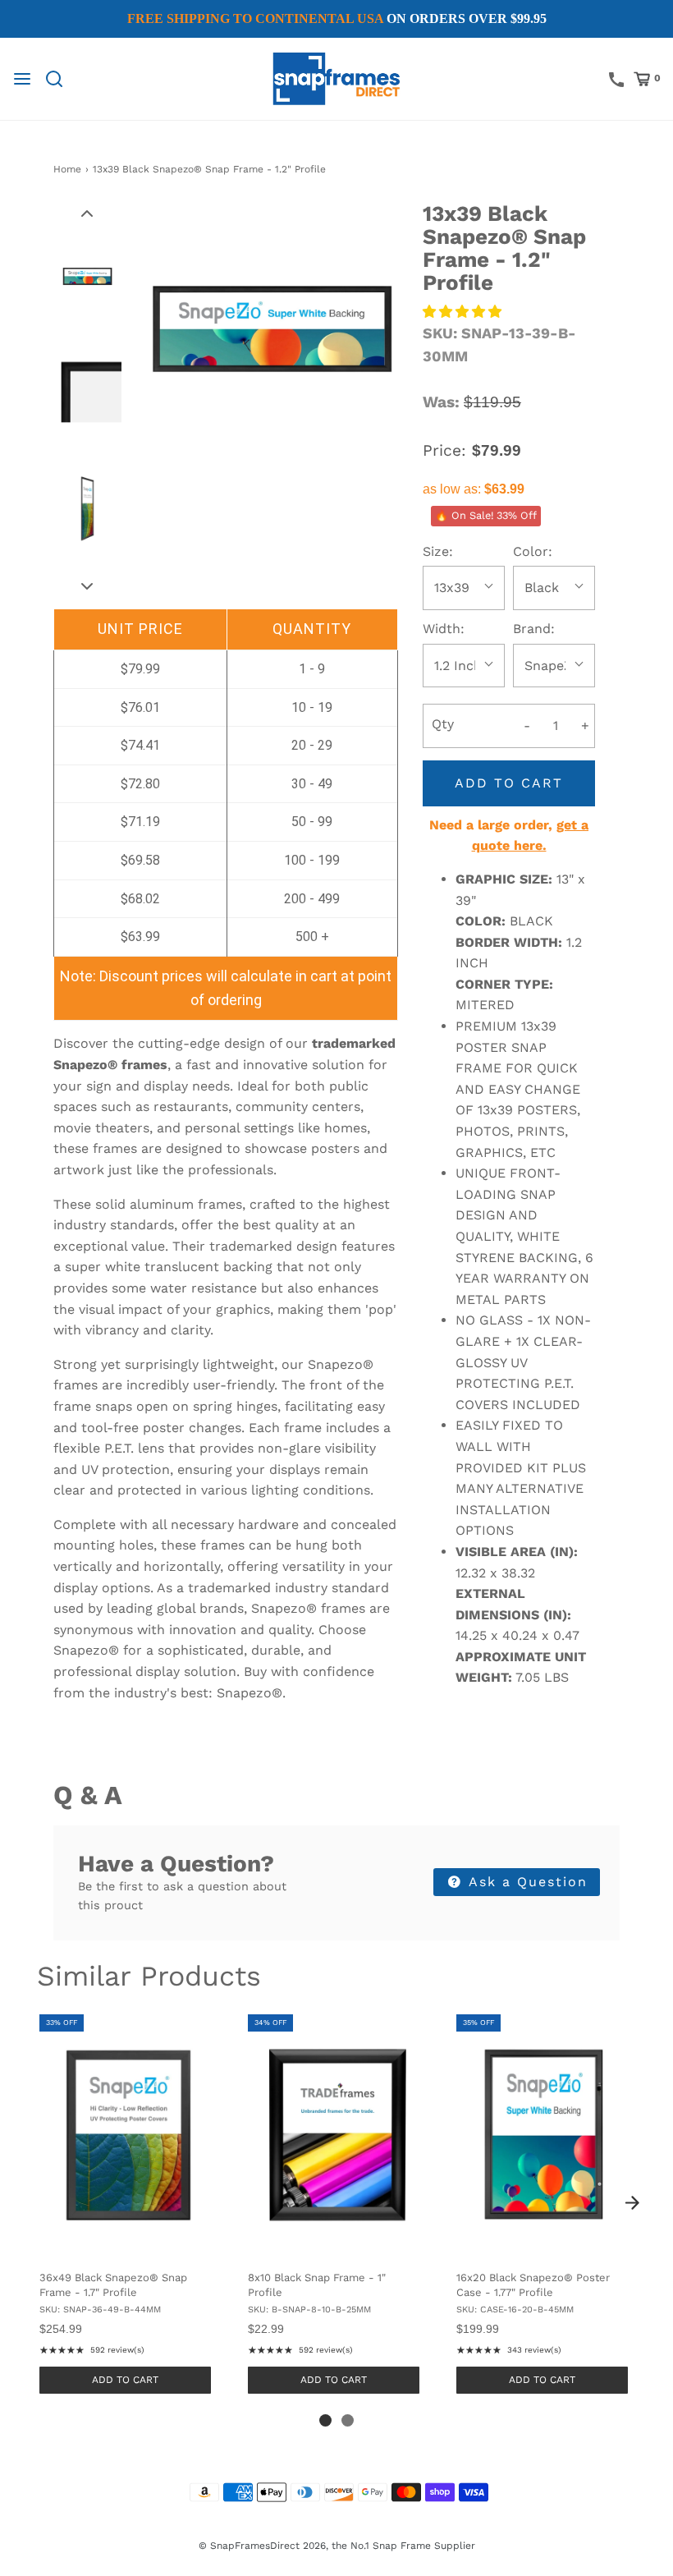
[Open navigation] (22, 79)
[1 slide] (325, 2420)
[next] (632, 2203)
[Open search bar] (60, 79)
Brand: (534, 629)
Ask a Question (526, 1882)
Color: (533, 551)
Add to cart (509, 783)
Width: (444, 629)
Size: (438, 551)
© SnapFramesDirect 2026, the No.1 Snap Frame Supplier (337, 2546)
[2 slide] (348, 2420)
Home (67, 169)
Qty (443, 724)
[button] (87, 213)
